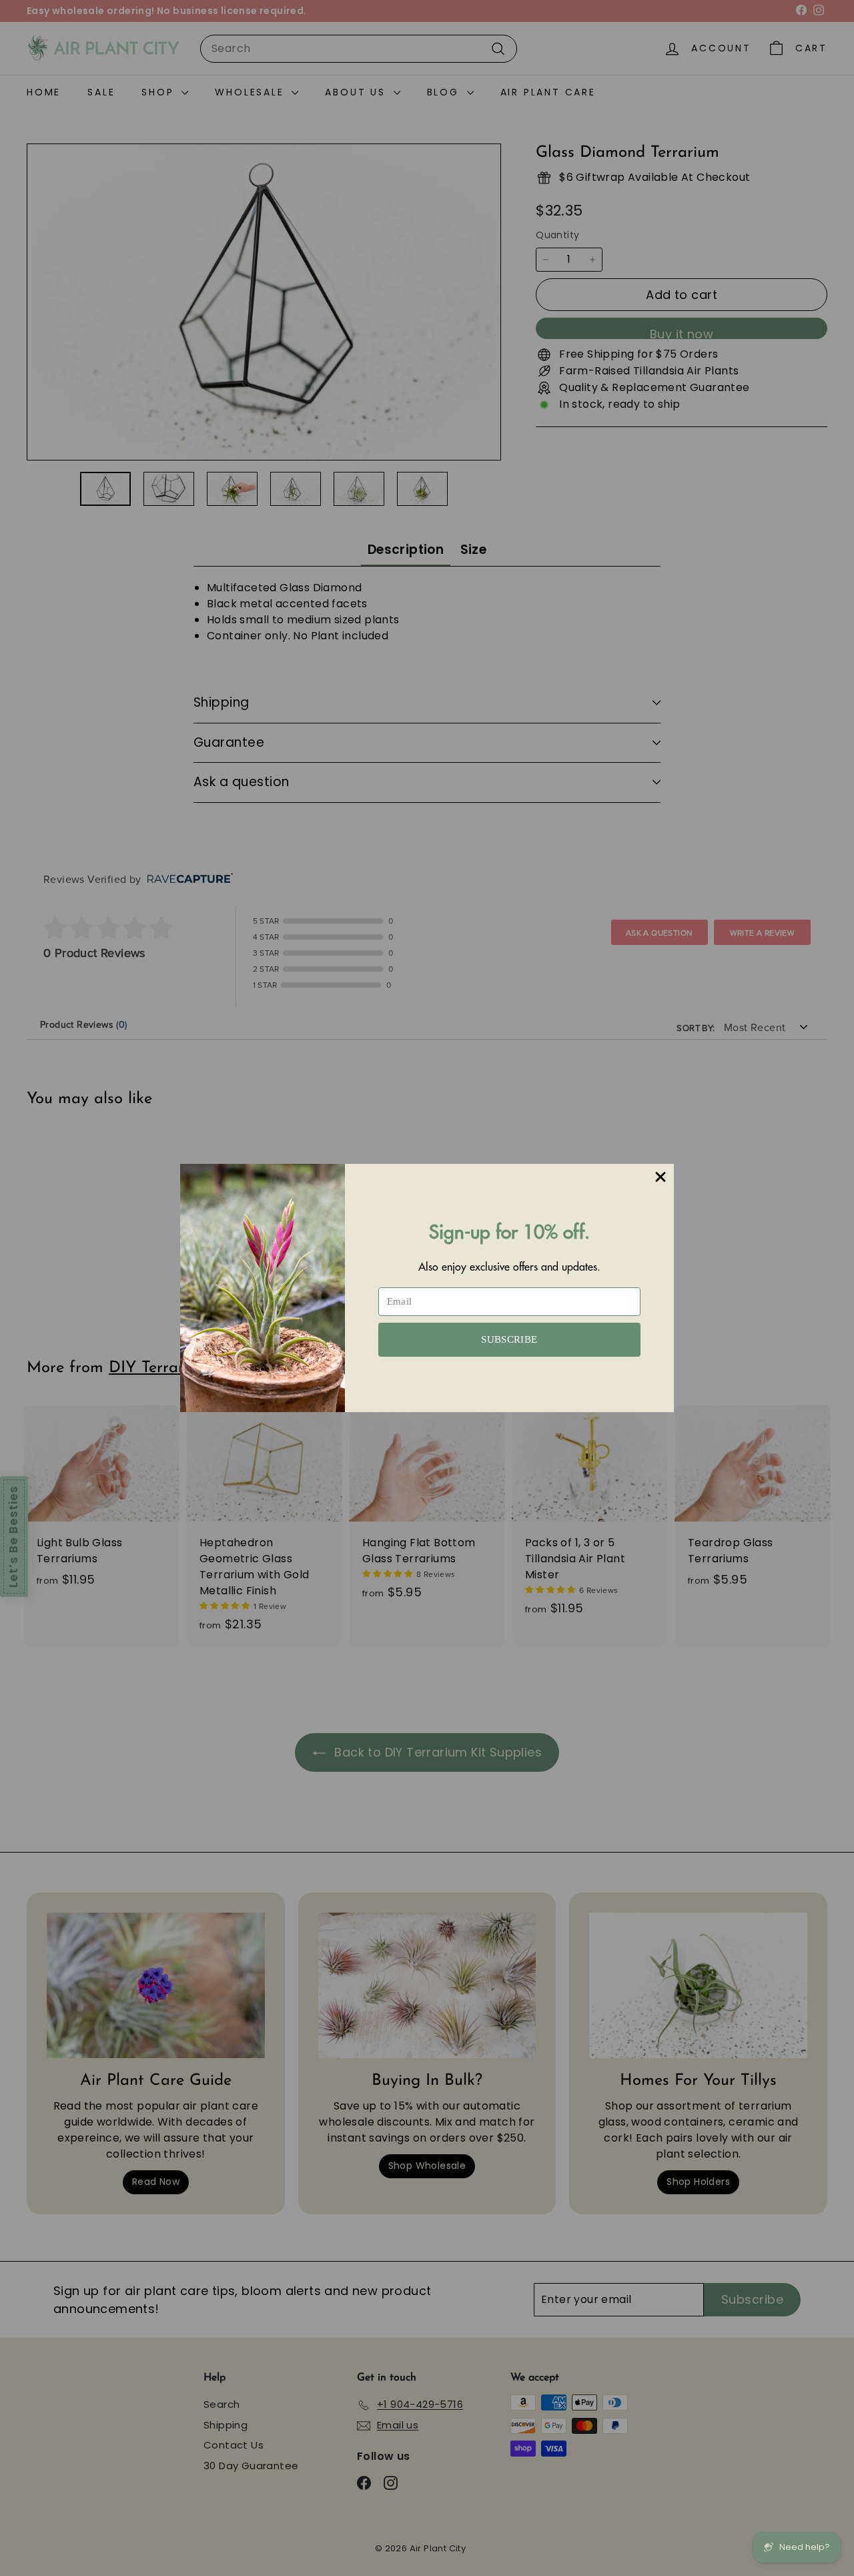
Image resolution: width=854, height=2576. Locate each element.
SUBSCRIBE (509, 1339)
